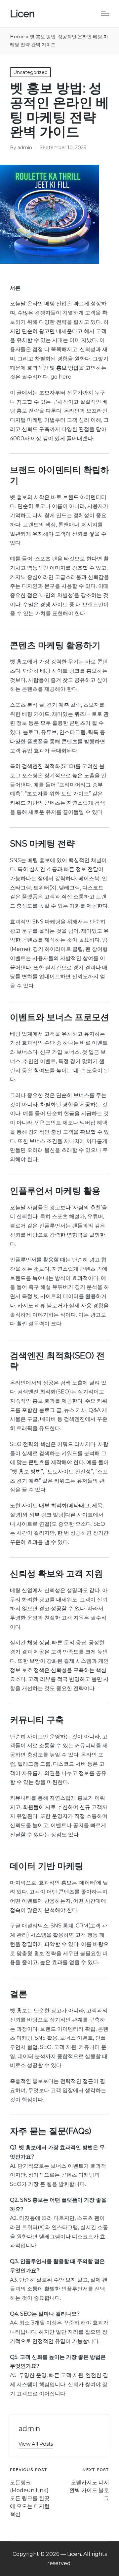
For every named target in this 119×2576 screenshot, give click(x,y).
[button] (36, 2444)
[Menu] (105, 14)
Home (17, 37)
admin (29, 2428)
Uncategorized (30, 72)
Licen (22, 14)
